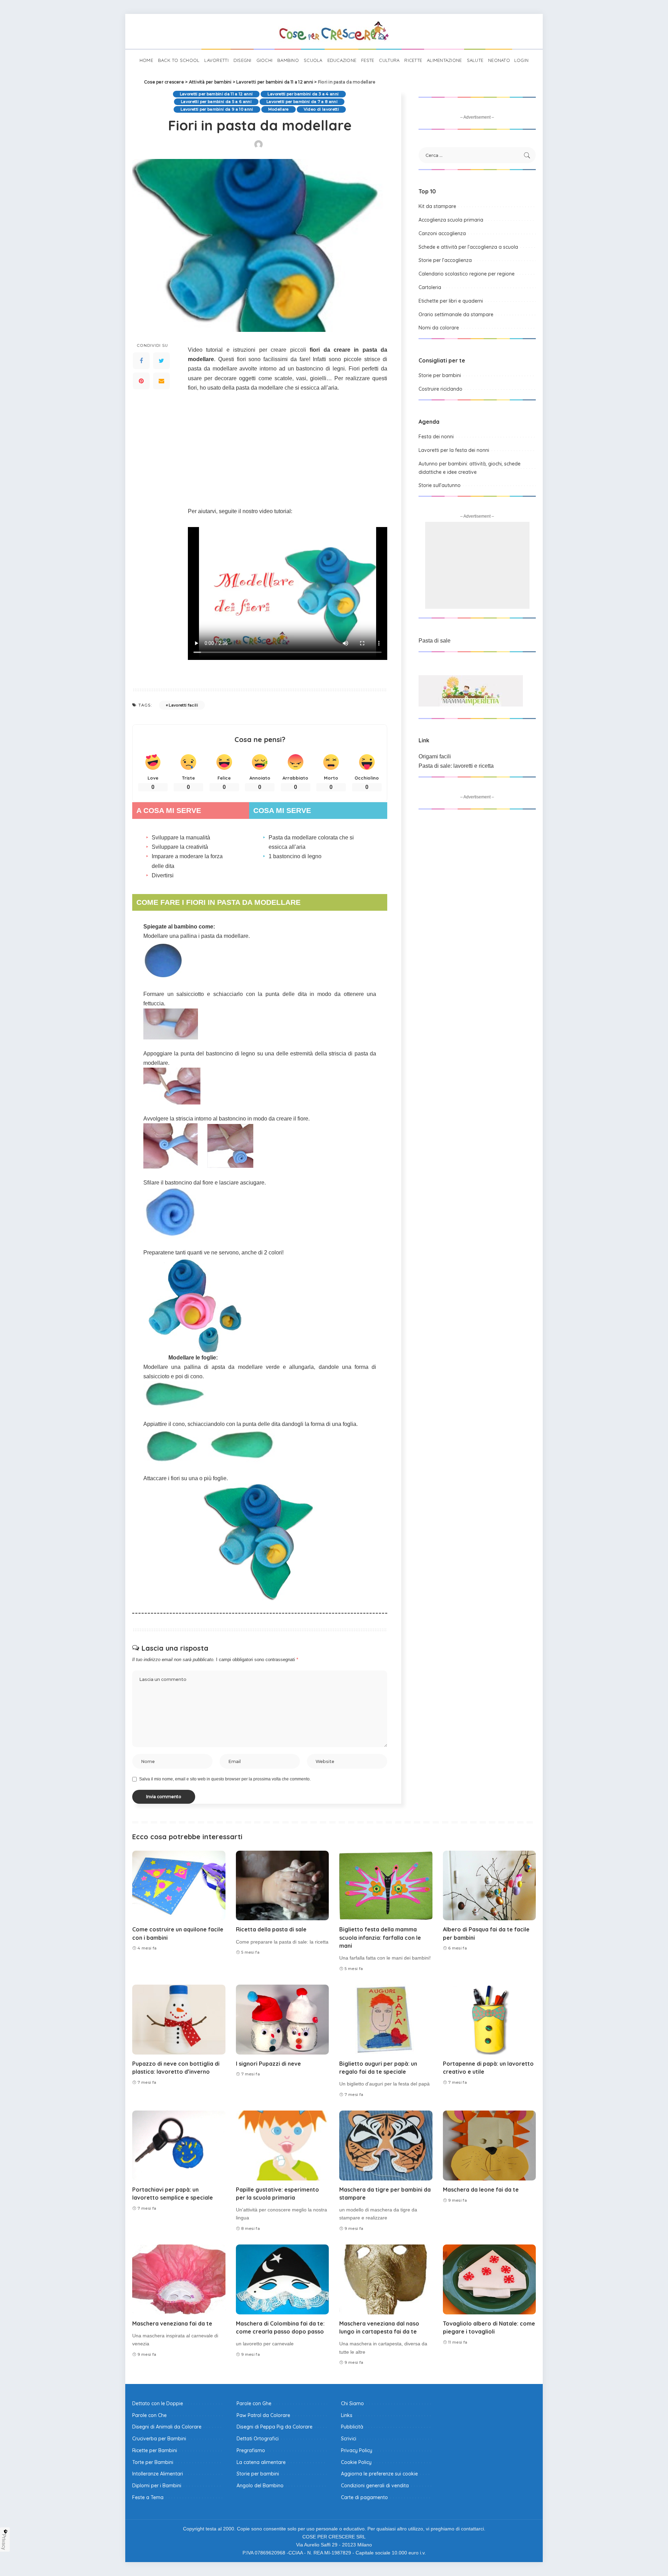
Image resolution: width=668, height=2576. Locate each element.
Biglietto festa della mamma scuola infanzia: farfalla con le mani (380, 1937)
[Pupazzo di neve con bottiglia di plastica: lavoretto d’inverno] (179, 2020)
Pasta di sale (435, 641)
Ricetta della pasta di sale (271, 1929)
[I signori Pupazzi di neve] (283, 2020)
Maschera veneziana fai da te (172, 2323)
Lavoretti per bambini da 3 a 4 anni (303, 94)
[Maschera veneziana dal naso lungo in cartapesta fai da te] (386, 2279)
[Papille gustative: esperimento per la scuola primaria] (283, 2146)
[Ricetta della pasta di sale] (283, 1886)
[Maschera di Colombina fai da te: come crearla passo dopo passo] (283, 2279)
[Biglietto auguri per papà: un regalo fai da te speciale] (386, 2020)
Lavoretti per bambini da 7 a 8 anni (302, 102)
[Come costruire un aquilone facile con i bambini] (179, 1886)
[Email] (161, 381)
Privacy (4, 2542)
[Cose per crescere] (334, 31)
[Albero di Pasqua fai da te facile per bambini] (490, 1886)
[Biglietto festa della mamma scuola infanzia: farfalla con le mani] (386, 1886)
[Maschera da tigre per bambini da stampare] (386, 2146)
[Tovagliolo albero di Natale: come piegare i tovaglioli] (490, 2279)
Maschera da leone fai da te (481, 2190)
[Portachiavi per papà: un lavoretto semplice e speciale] (179, 2146)
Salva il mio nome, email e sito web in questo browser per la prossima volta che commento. (225, 1779)
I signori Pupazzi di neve (268, 2064)
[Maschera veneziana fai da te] (179, 2279)
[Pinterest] (141, 381)
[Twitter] (161, 361)
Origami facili (435, 756)
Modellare (279, 109)
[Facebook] (141, 361)
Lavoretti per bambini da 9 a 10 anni (217, 109)
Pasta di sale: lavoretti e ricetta (456, 766)
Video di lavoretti (321, 109)
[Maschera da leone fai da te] (490, 2146)
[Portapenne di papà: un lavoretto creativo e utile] (490, 2020)
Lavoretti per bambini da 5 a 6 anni (216, 102)
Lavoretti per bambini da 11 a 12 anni (216, 94)
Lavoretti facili (183, 705)
